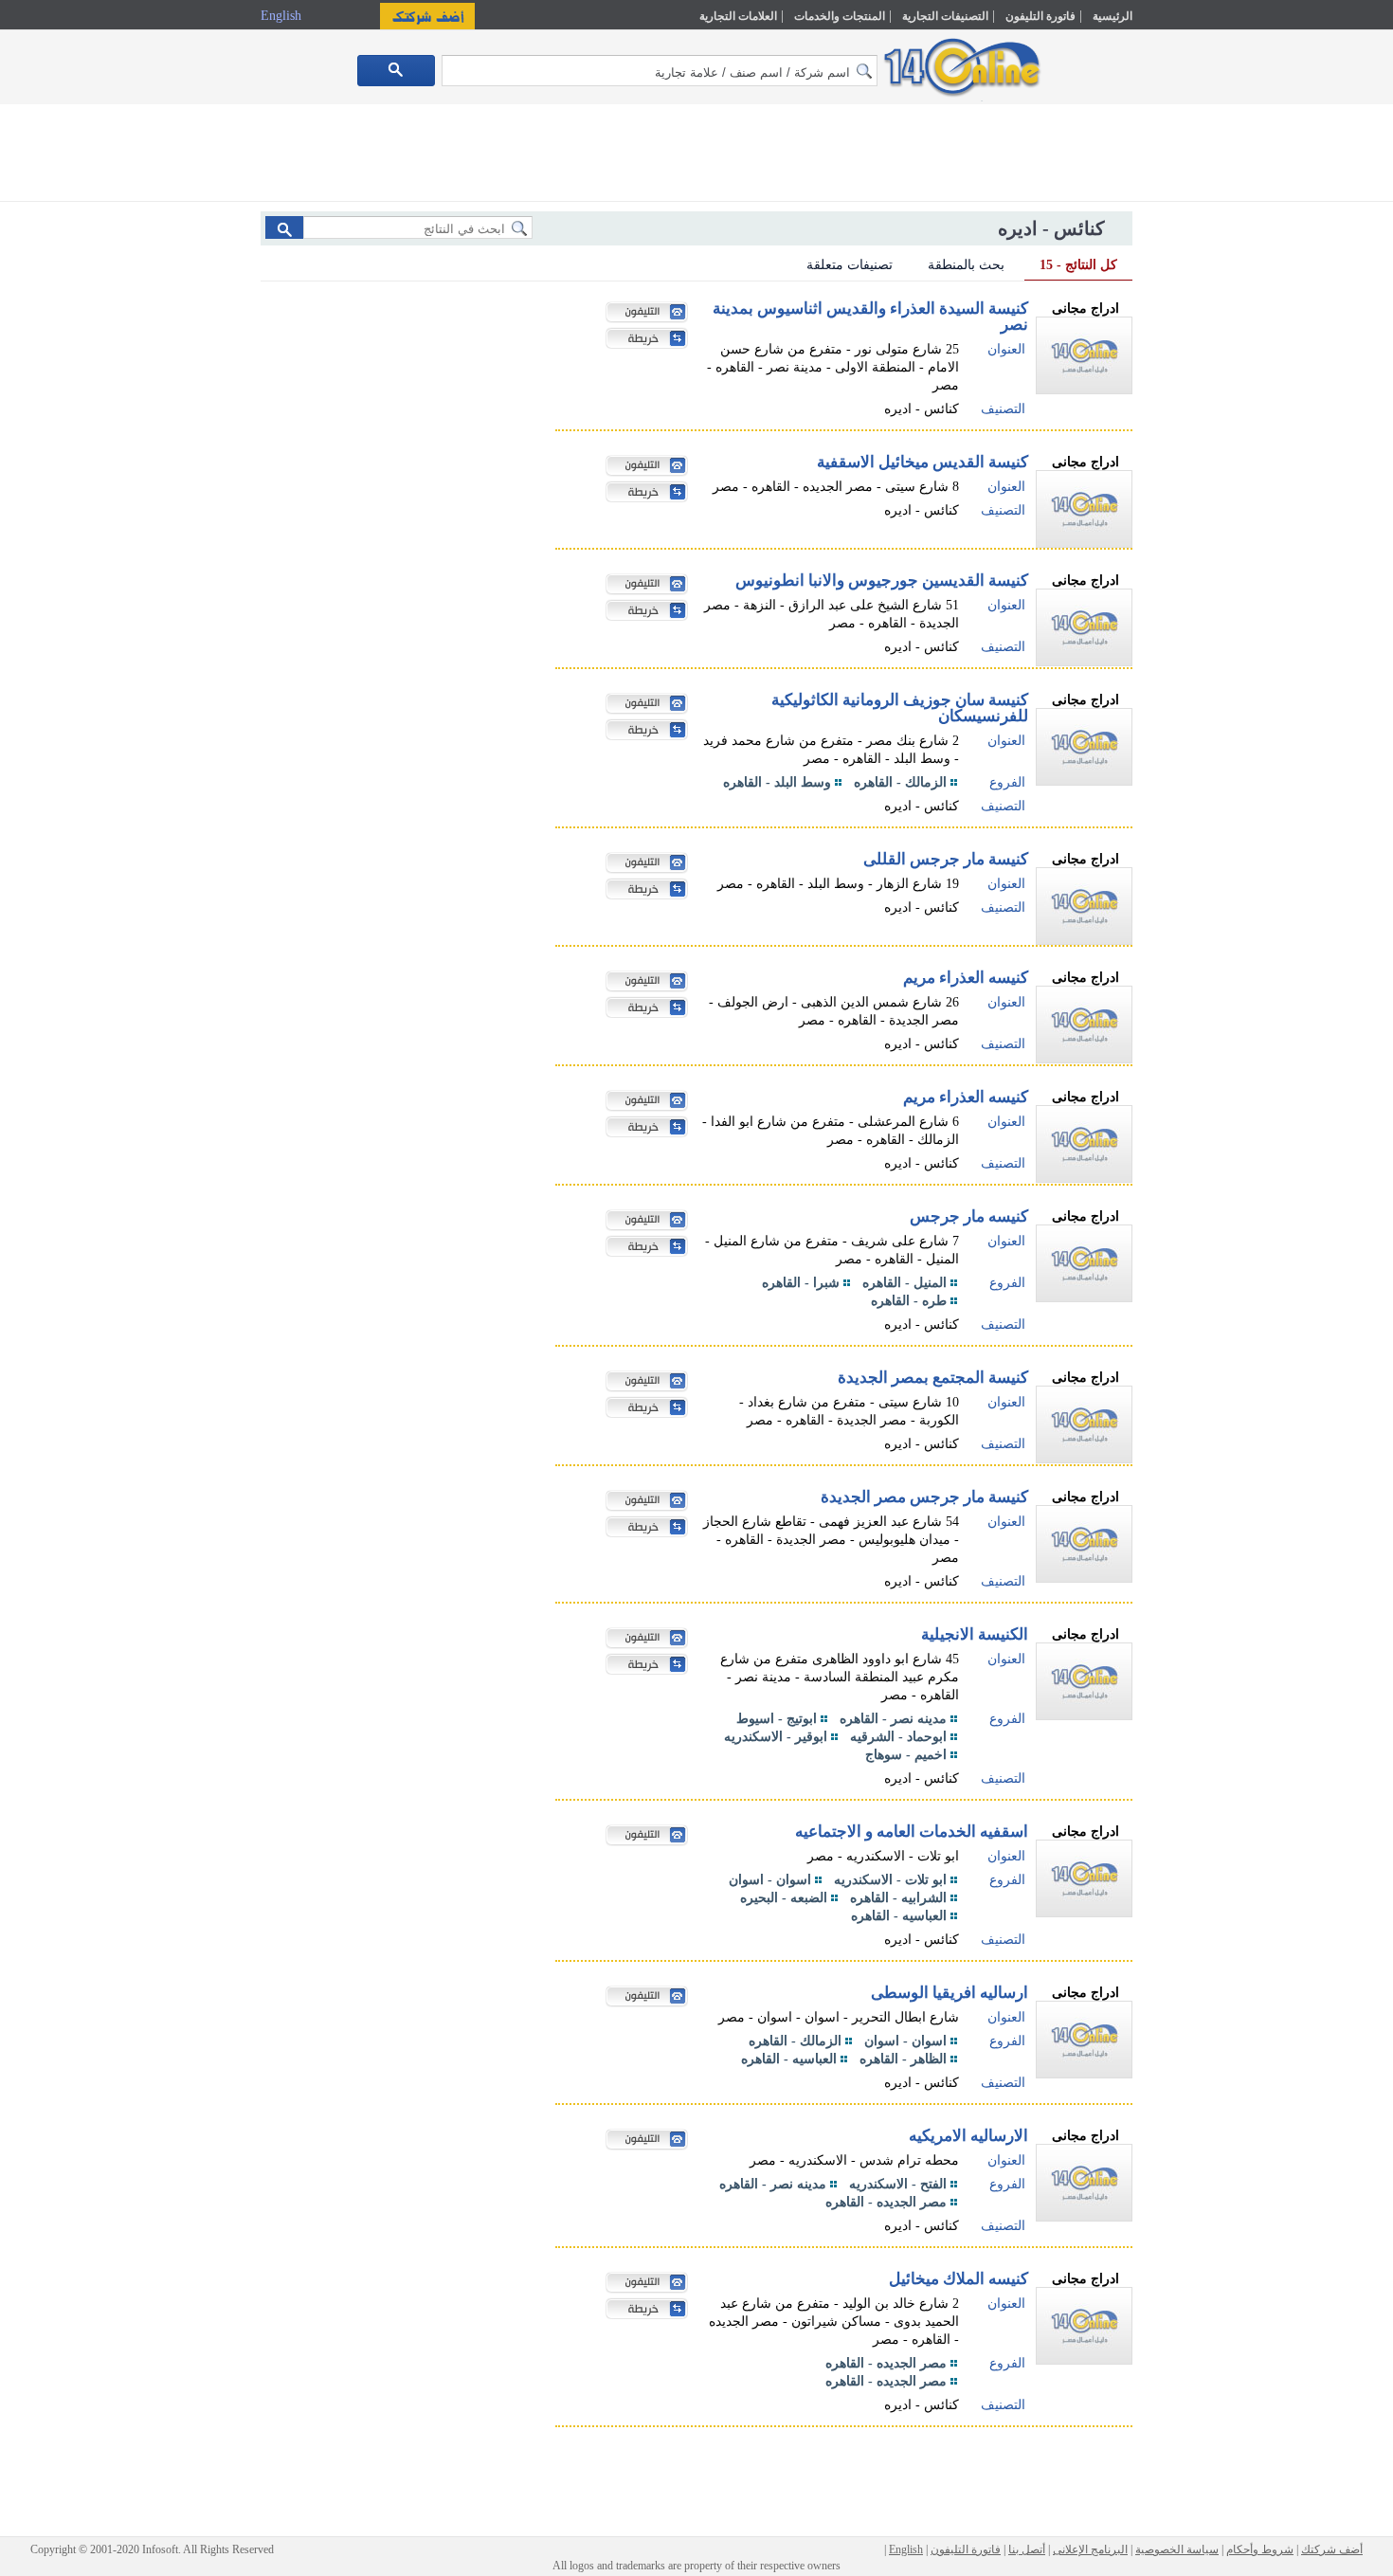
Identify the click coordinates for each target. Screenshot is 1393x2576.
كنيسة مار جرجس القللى (946, 859)
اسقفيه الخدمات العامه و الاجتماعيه (912, 1832)
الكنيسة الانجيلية (975, 1634)
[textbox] (660, 71)
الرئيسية (1113, 16)
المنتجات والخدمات (840, 16)
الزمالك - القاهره (900, 782)
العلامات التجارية (738, 16)
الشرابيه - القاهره (898, 1898)
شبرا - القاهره (801, 1283)
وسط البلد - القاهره (777, 782)
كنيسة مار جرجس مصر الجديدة (924, 1497)
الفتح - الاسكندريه (898, 2184)
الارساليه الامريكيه (968, 2136)
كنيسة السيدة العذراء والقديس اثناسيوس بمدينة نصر (870, 317)
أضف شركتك (1332, 2549)
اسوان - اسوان (770, 1880)
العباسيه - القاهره (899, 1916)
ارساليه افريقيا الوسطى (950, 1993)
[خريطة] (642, 340)
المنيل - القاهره (905, 1283)
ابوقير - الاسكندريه (776, 1737)
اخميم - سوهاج (906, 1755)
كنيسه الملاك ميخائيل (959, 2279)
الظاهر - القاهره (903, 2059)
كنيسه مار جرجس (969, 1216)
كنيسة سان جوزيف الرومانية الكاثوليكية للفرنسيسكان (900, 708)
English (283, 16)
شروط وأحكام (1260, 2549)
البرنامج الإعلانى (1090, 2549)
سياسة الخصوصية (1177, 2549)
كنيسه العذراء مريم (966, 978)
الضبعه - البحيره (784, 1898)
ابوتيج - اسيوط (777, 1719)
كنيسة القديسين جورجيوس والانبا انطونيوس (882, 581)
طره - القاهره (909, 1301)
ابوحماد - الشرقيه (898, 1737)
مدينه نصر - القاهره (893, 1719)
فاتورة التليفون (1040, 16)
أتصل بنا (1027, 2549)
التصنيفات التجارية (945, 16)
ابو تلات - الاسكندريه (890, 1880)
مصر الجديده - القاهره (886, 2202)
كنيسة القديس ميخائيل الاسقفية (923, 462)
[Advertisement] (1215, 405)
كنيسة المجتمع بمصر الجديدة (933, 1378)
